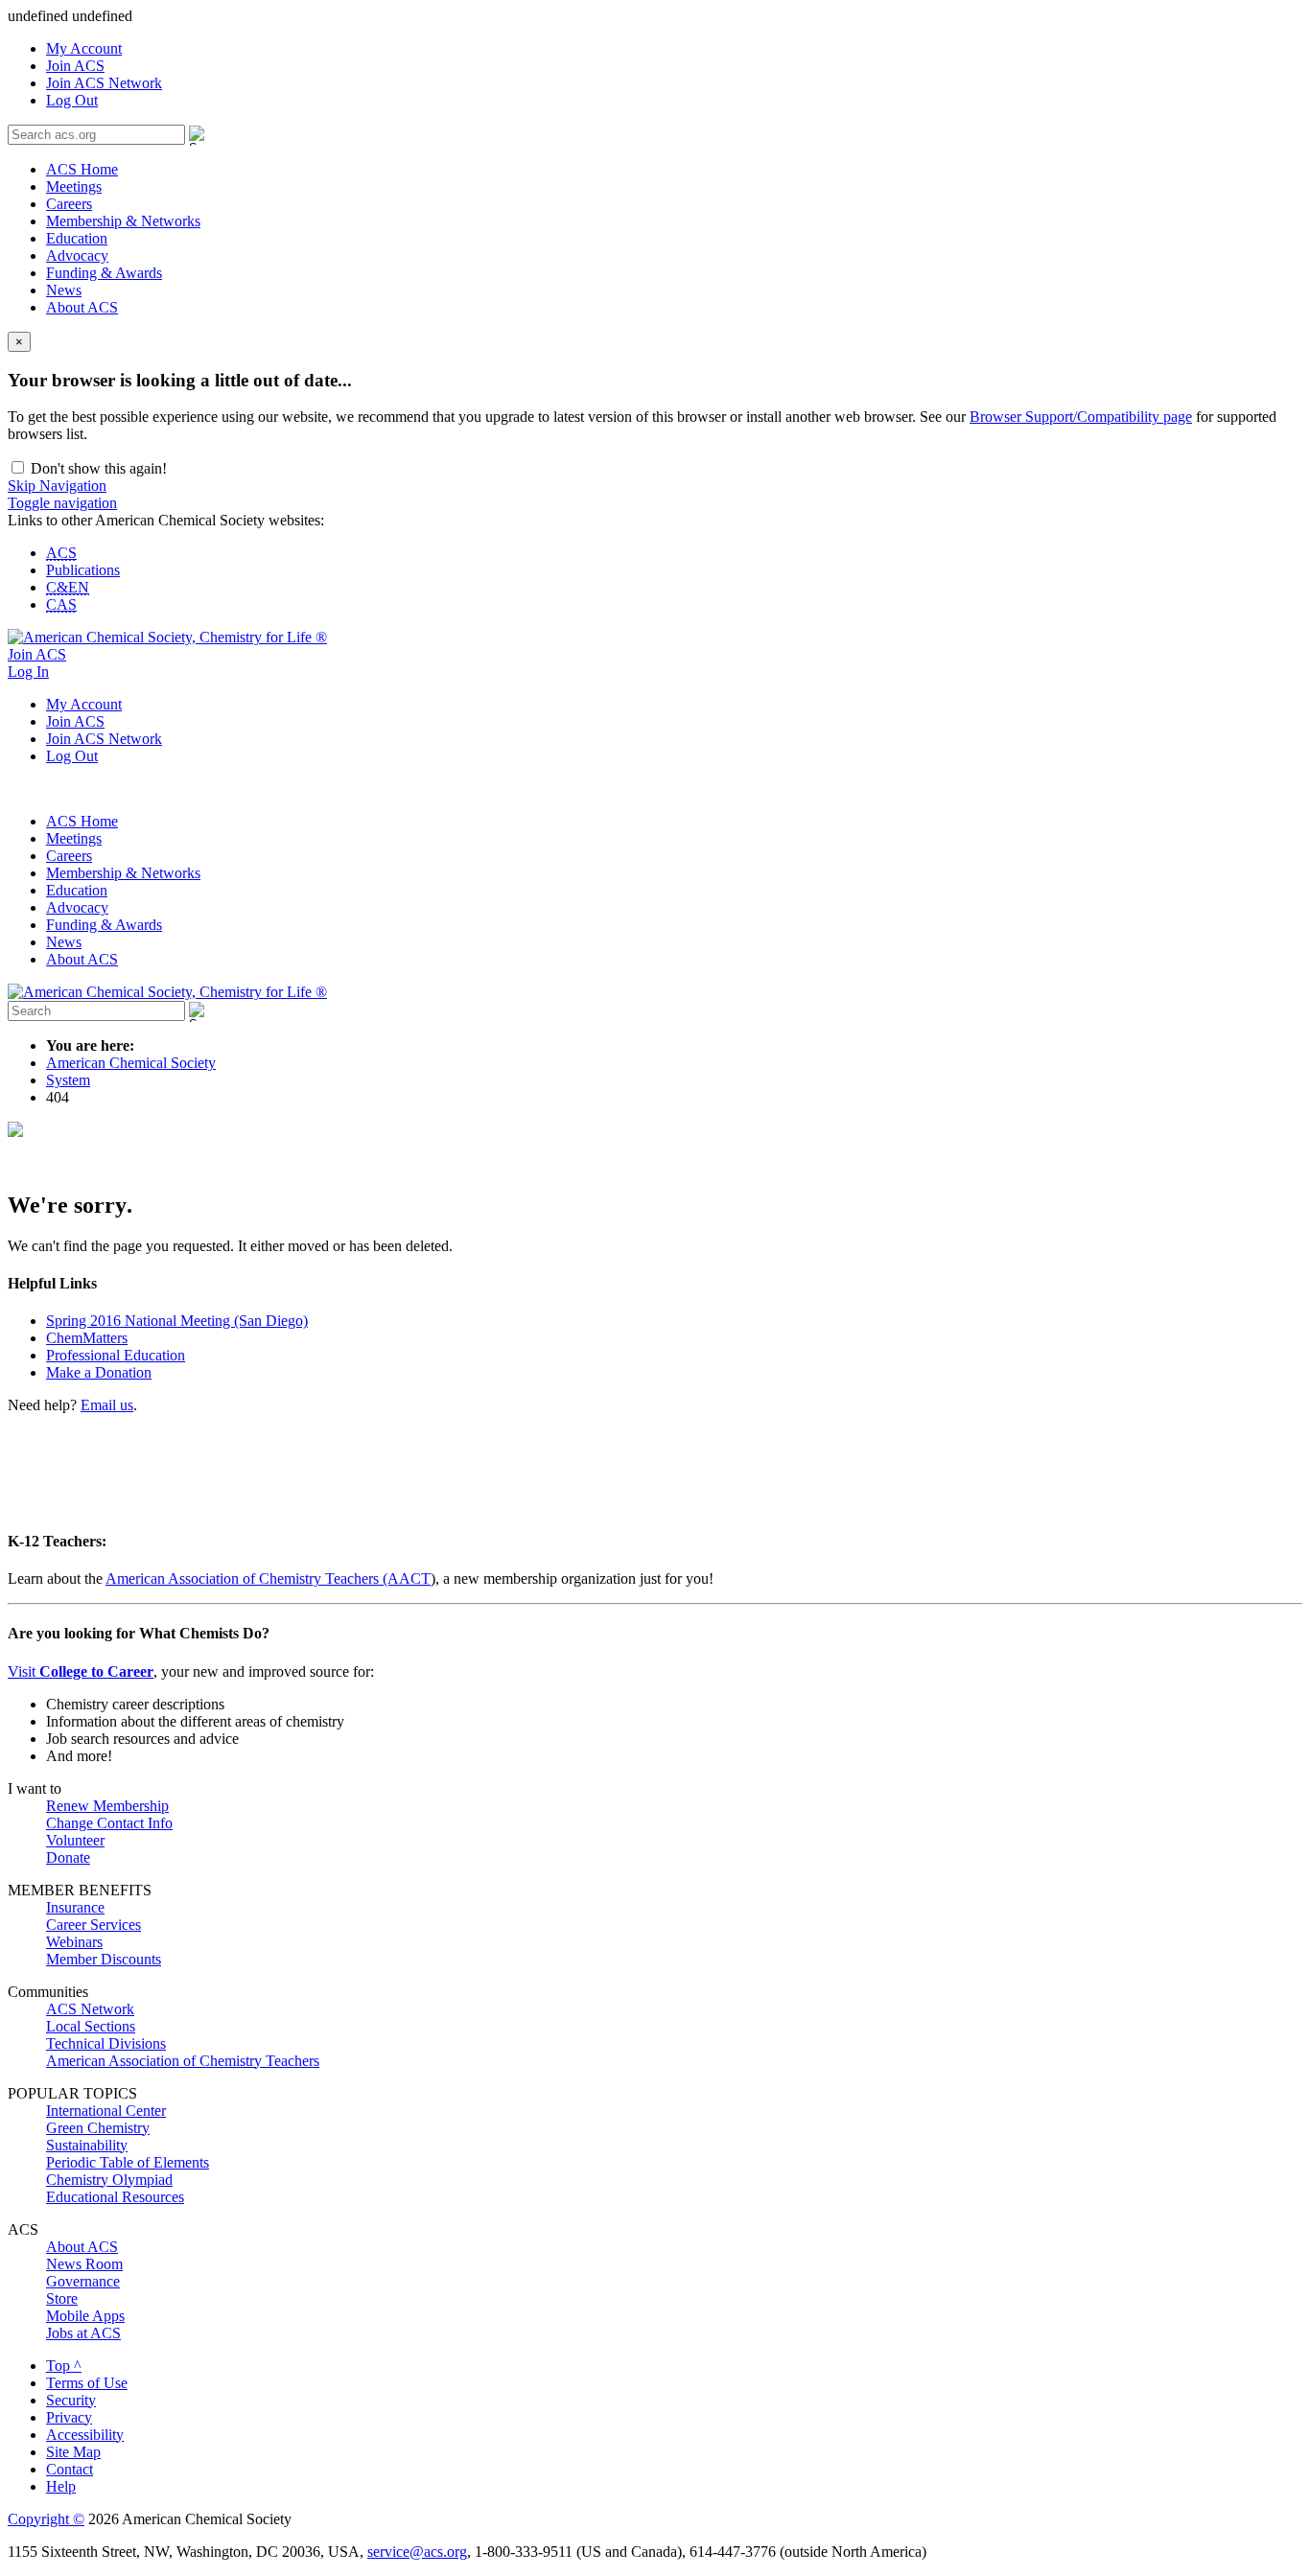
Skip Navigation (57, 486)
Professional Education (116, 1355)
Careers (69, 204)
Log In (28, 672)
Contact (70, 2469)
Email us (107, 1405)
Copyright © (46, 2519)
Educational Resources (115, 2197)
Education (77, 238)
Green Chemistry (98, 2128)
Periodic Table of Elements (128, 2162)
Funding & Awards (104, 273)
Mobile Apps (85, 2316)
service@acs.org (417, 2552)
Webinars (74, 1942)
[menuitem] (674, 49)
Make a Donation (99, 1372)
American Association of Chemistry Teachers (183, 2061)
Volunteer (75, 1840)
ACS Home (82, 169)
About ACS (82, 307)
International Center (106, 2111)
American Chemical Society (131, 1063)
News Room (84, 2264)
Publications (83, 570)
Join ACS (75, 66)
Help (61, 2486)
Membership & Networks (123, 221)
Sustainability (87, 2145)
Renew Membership (107, 1806)
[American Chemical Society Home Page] (167, 637)
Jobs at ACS (83, 2333)
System (68, 1080)
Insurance (75, 1907)
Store (62, 2298)
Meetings (74, 186)
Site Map (73, 2452)
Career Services (94, 1925)
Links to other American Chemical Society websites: (166, 520)
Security (71, 2400)
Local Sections (91, 2026)
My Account (84, 48)
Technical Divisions (106, 2043)
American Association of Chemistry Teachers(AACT (268, 1578)
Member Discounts (104, 1959)
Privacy (69, 2417)
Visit (81, 1671)
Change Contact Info (109, 1823)
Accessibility (85, 2435)
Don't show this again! (97, 468)
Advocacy (77, 255)
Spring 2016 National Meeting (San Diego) (177, 1321)
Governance (83, 2281)
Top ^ (64, 2366)
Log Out (72, 100)
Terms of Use (87, 2383)
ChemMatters (87, 1338)
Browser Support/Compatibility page (1081, 417)
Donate (68, 1857)
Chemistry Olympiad (109, 2180)
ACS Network (90, 2009)
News (64, 290)
